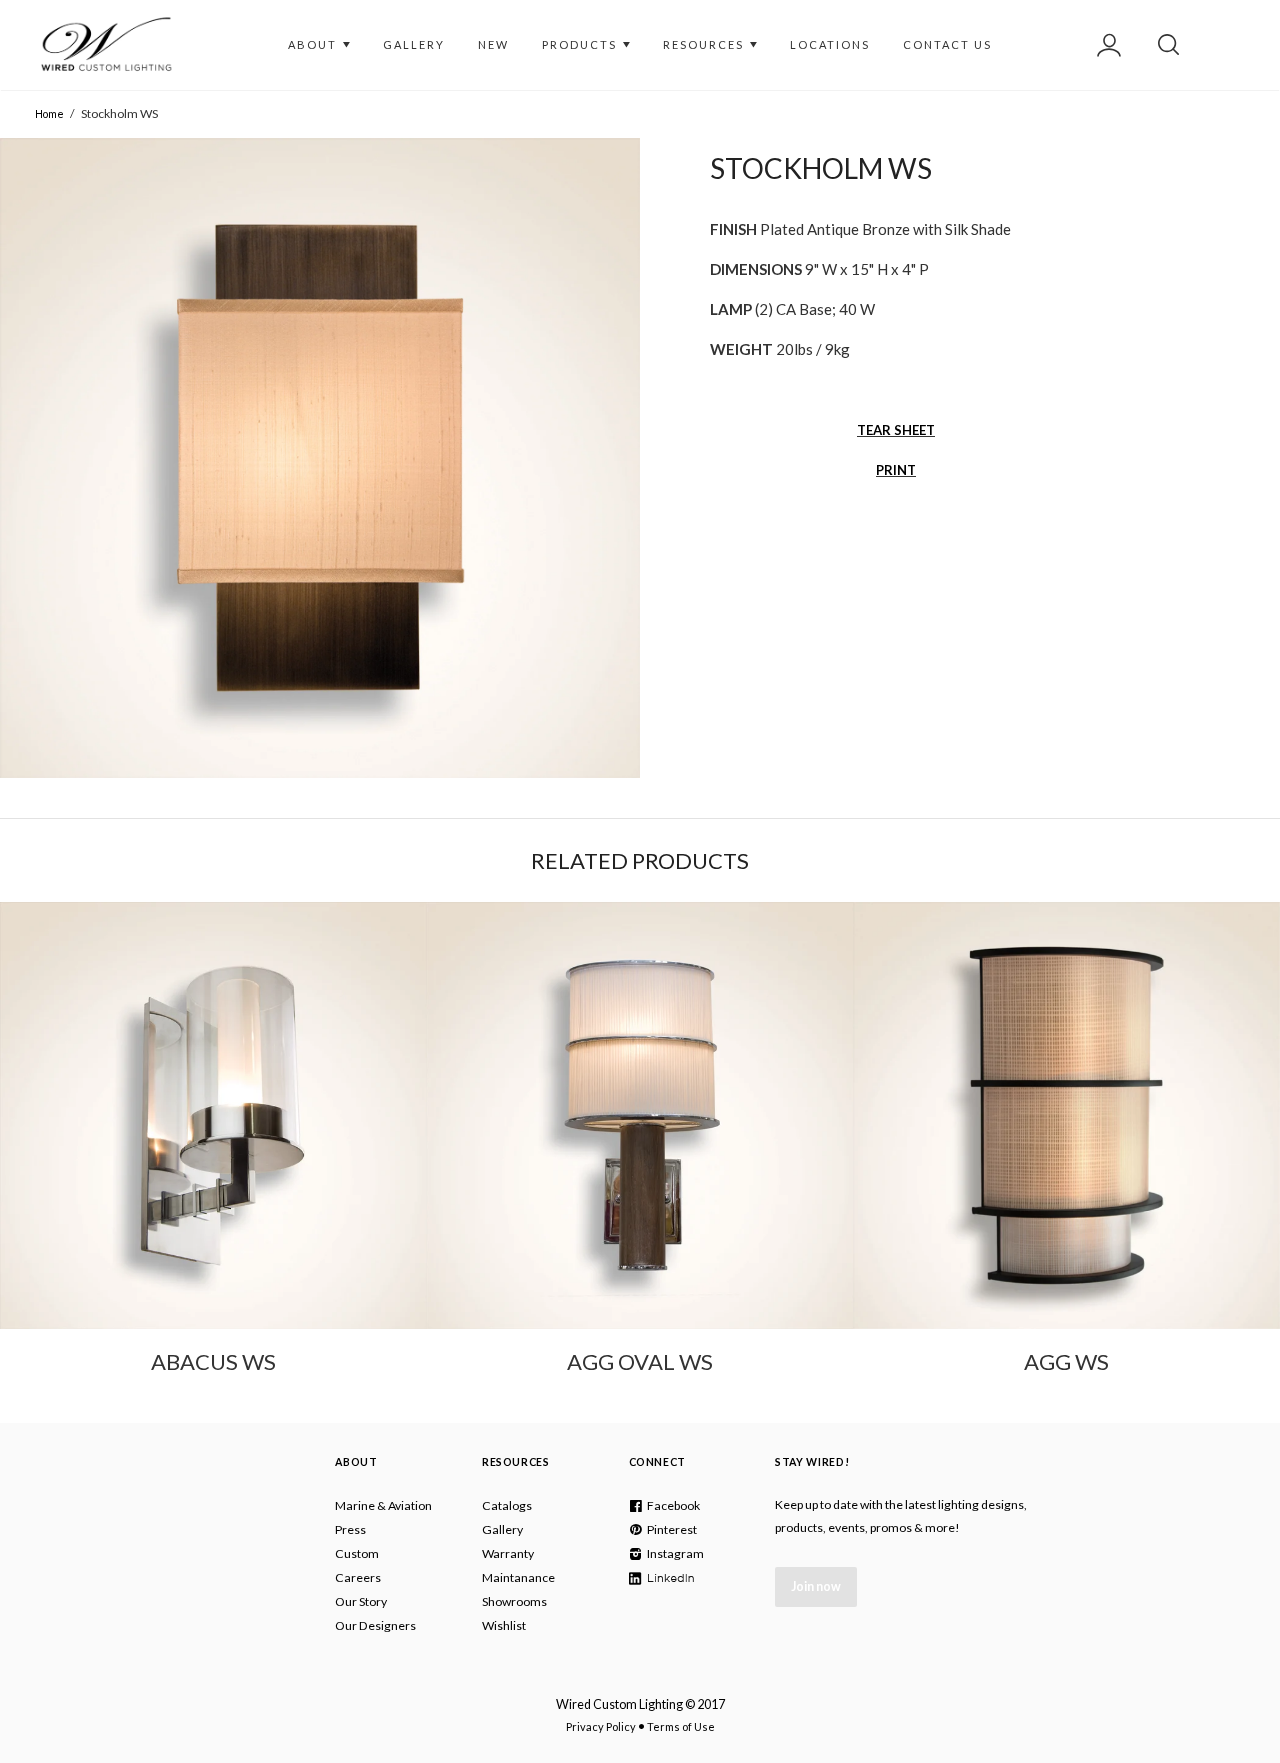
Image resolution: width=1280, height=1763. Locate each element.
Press (350, 1529)
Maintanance (518, 1577)
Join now (816, 1586)
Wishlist (504, 1625)
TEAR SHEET (896, 430)
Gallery (502, 1529)
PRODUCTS (581, 44)
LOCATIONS (830, 44)
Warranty (508, 1553)
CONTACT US (947, 44)
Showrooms (514, 1601)
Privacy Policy (601, 1726)
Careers (358, 1577)
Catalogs (507, 1505)
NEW (493, 44)
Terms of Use (681, 1726)
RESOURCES (705, 44)
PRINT (896, 470)
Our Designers (375, 1625)
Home (49, 113)
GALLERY (414, 44)
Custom (357, 1553)
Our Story (361, 1601)
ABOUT (314, 44)
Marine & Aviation (383, 1505)
